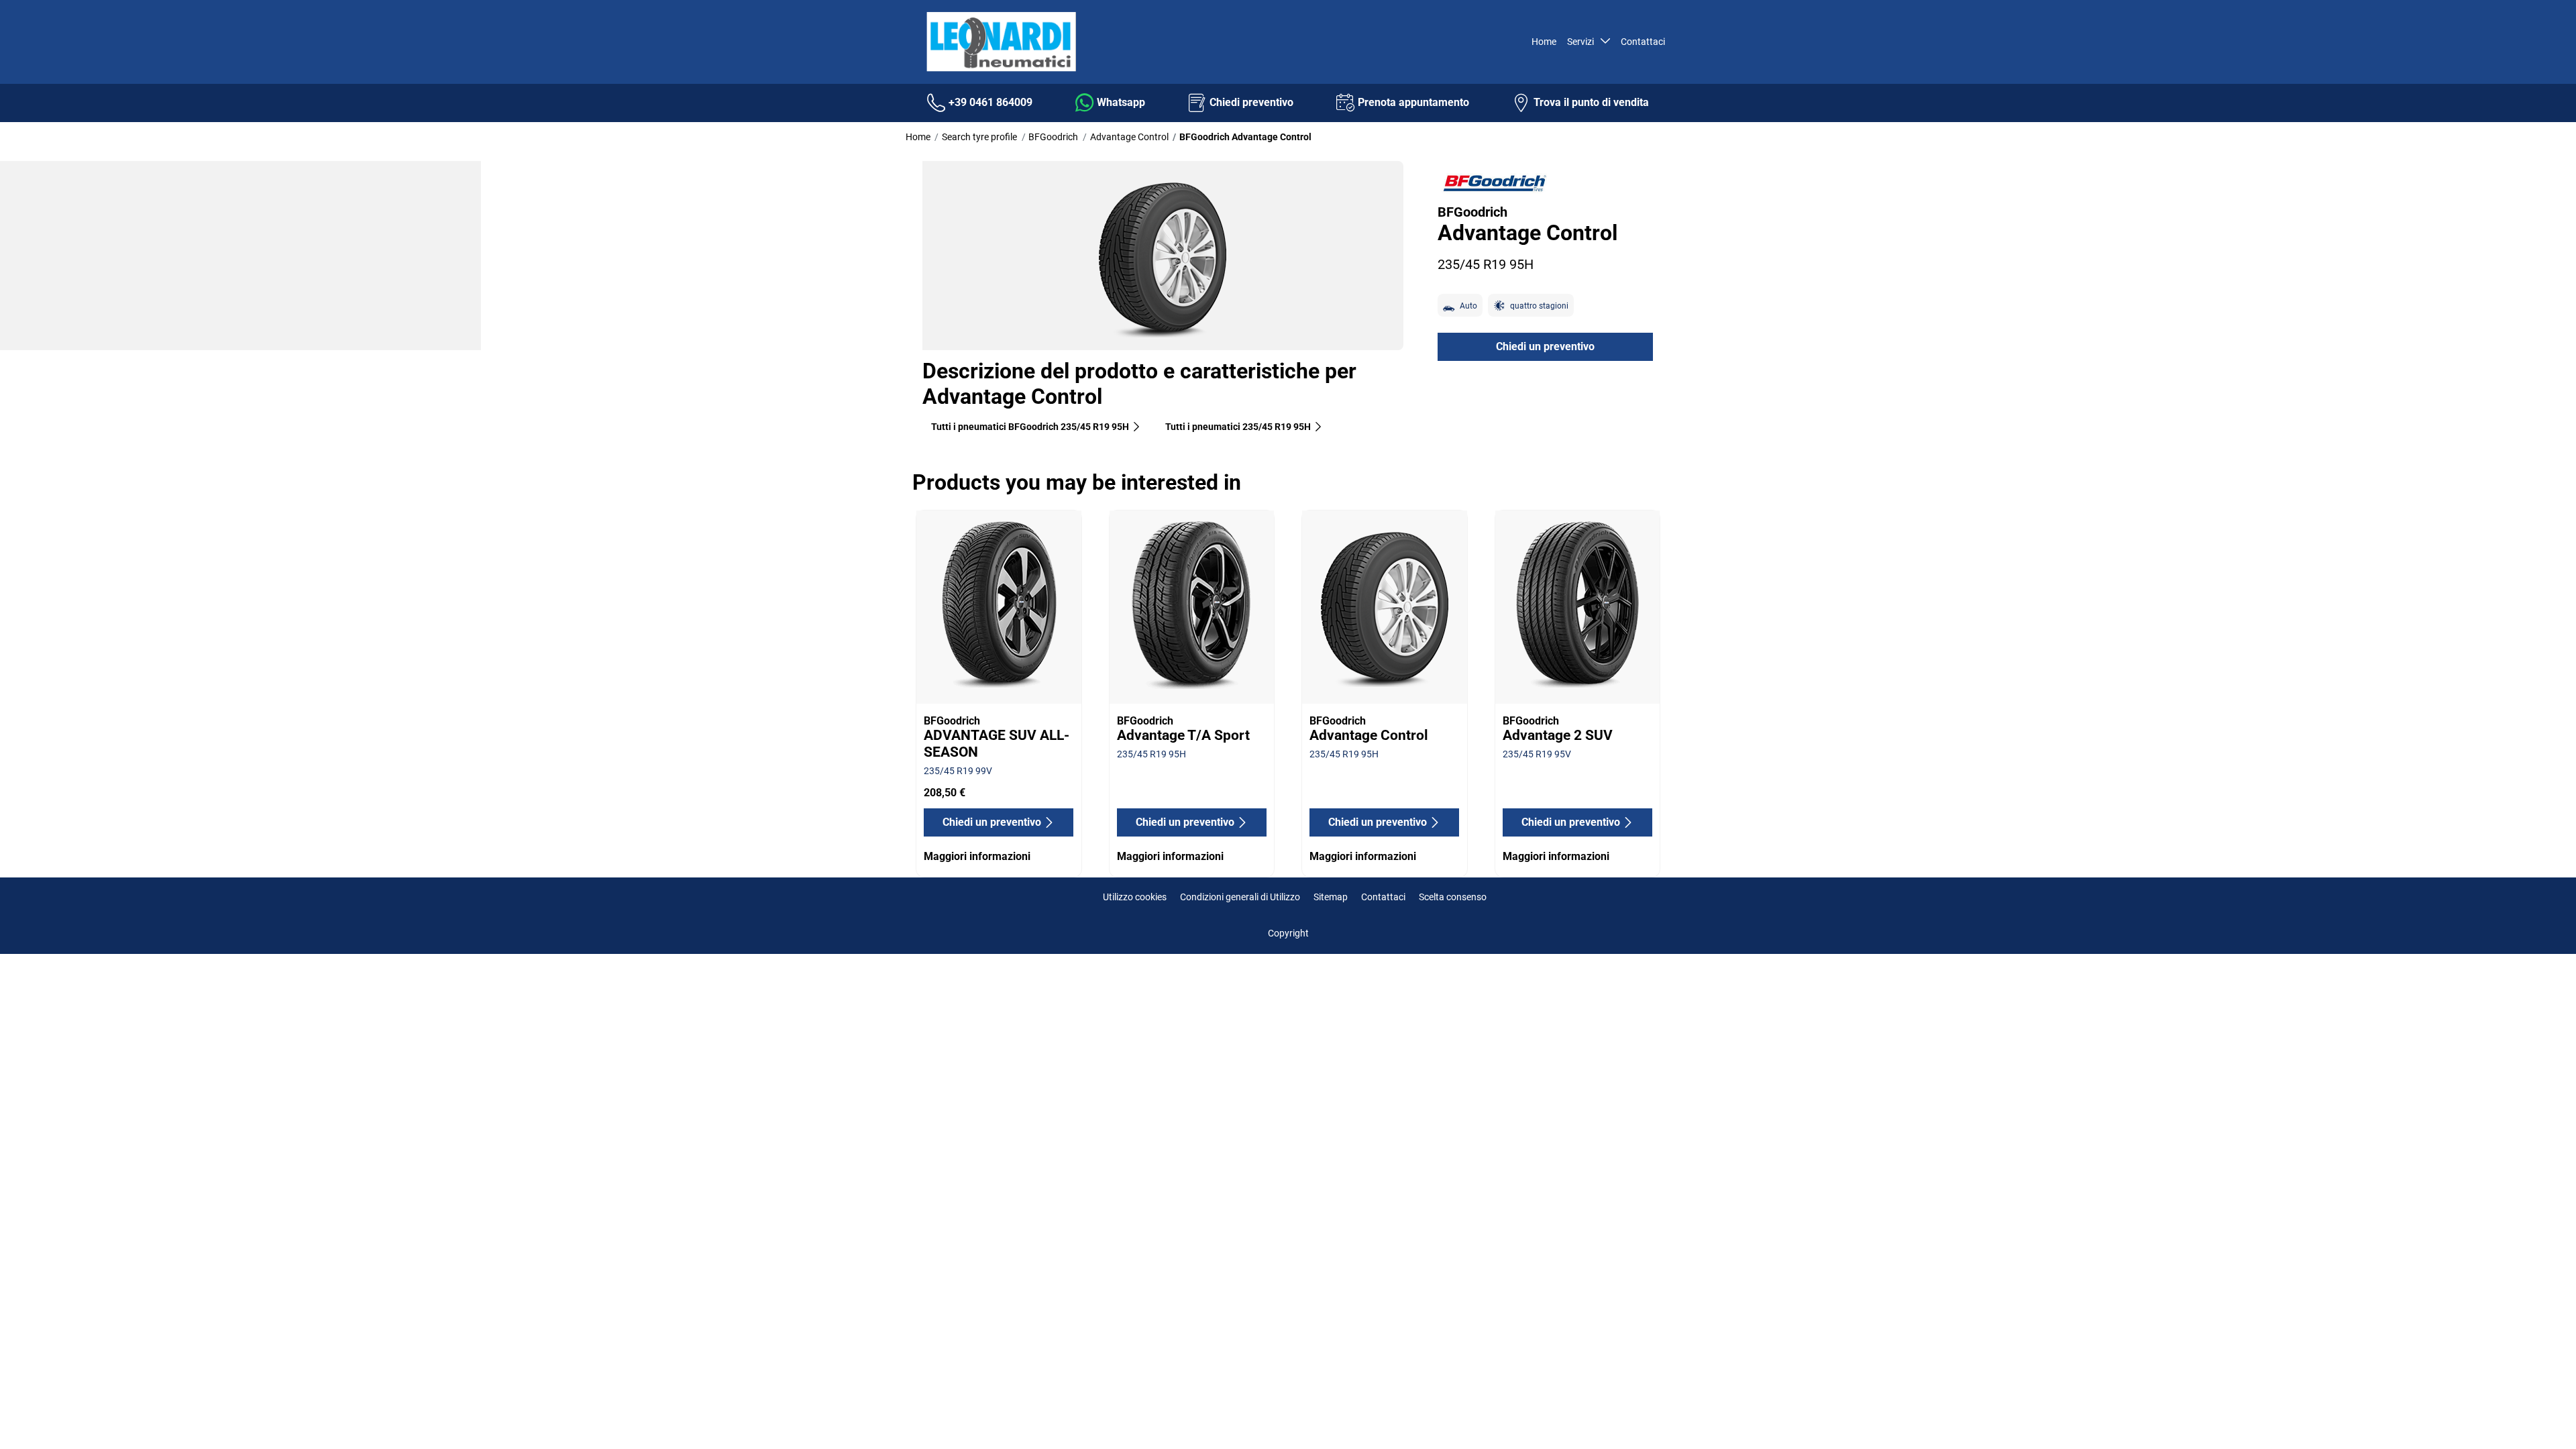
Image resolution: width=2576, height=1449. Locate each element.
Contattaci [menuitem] (1643, 42)
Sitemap (1331, 897)
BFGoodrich (1053, 137)
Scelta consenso (1453, 897)
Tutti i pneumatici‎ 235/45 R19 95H (1238, 427)
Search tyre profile (979, 137)
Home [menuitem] (1544, 42)
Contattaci (1383, 897)
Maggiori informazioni (977, 856)
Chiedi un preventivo (1545, 346)
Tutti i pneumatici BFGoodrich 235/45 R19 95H (1030, 427)
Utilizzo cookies (1135, 897)
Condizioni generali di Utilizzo (1240, 897)
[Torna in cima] (2541, 1420)
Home (918, 137)
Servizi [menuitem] (1582, 42)
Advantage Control (1129, 137)
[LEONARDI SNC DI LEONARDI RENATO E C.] (1000, 42)
